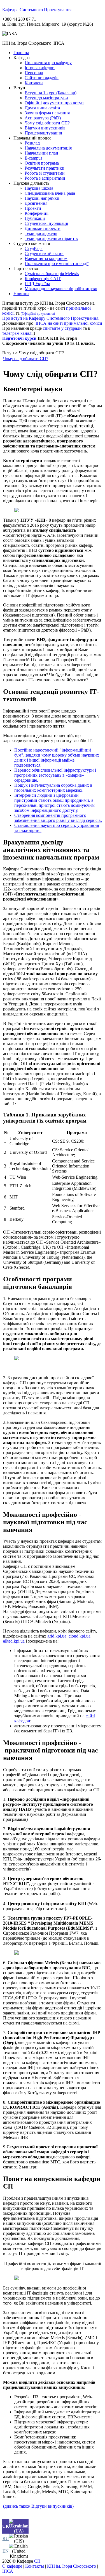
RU (6, 2538)
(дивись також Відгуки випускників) (38, 2506)
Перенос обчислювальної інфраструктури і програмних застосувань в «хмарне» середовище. (55, 775)
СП (37, 2561)
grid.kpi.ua (57, 1636)
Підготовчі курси (19, 338)
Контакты (35, 2566)
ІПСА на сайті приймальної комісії (68, 323)
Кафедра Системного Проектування (37, 10)
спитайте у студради (62, 328)
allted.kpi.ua (14, 1641)
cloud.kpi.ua (80, 1636)
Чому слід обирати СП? (26, 359)
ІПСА (8, 2571)
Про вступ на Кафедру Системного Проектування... (52, 318)
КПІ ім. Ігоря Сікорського (72, 2566)
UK (6, 2526)
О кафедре (13, 2566)
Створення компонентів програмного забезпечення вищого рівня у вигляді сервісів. (58, 818)
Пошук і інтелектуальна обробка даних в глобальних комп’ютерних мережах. (53, 788)
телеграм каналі (17, 333)
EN (6, 2551)
